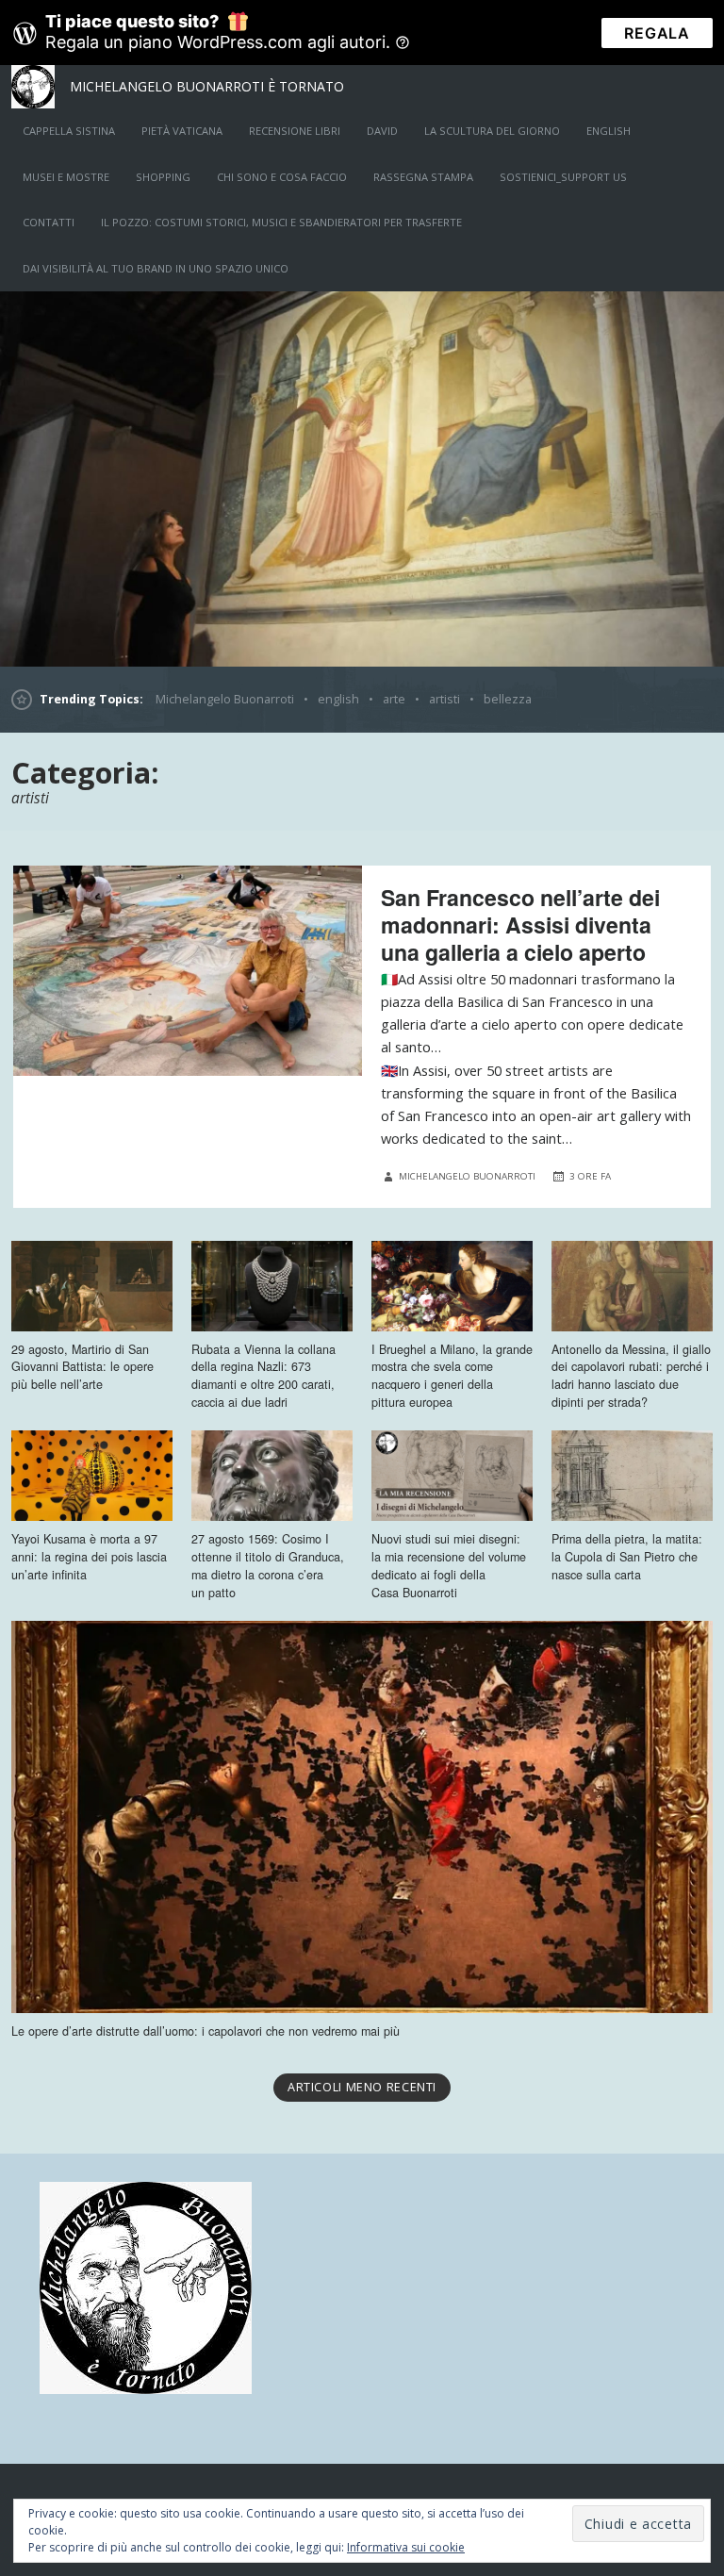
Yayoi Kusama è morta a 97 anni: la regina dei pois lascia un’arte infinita (89, 1557)
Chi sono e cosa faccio (282, 177)
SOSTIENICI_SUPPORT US (563, 177)
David (382, 131)
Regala (657, 33)
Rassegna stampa (423, 177)
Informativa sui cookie (406, 2547)
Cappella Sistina (69, 131)
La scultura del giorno (492, 131)
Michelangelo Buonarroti (225, 699)
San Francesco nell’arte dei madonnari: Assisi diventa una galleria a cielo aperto (520, 925)
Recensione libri (295, 131)
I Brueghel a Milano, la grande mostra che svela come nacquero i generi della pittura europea (452, 1376)
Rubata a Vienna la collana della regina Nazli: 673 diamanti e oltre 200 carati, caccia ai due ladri (263, 1376)
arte (394, 699)
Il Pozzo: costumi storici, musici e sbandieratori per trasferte (281, 222)
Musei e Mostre (66, 177)
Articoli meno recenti (362, 2087)
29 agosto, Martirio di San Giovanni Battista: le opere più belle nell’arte (82, 1367)
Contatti (49, 222)
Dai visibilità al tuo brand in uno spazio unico (156, 268)
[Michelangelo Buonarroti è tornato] (362, 479)
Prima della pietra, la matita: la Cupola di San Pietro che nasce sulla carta (627, 1557)
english (609, 131)
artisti (444, 699)
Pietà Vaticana (182, 131)
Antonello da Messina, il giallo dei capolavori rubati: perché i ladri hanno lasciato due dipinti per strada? (631, 1376)
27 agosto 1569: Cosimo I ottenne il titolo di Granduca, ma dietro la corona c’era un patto (268, 1566)
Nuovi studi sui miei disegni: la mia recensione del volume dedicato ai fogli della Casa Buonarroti (449, 1566)
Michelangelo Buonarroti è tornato (207, 86)
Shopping (163, 177)
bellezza (508, 699)
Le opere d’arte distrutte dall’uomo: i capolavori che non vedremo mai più (206, 2031)
